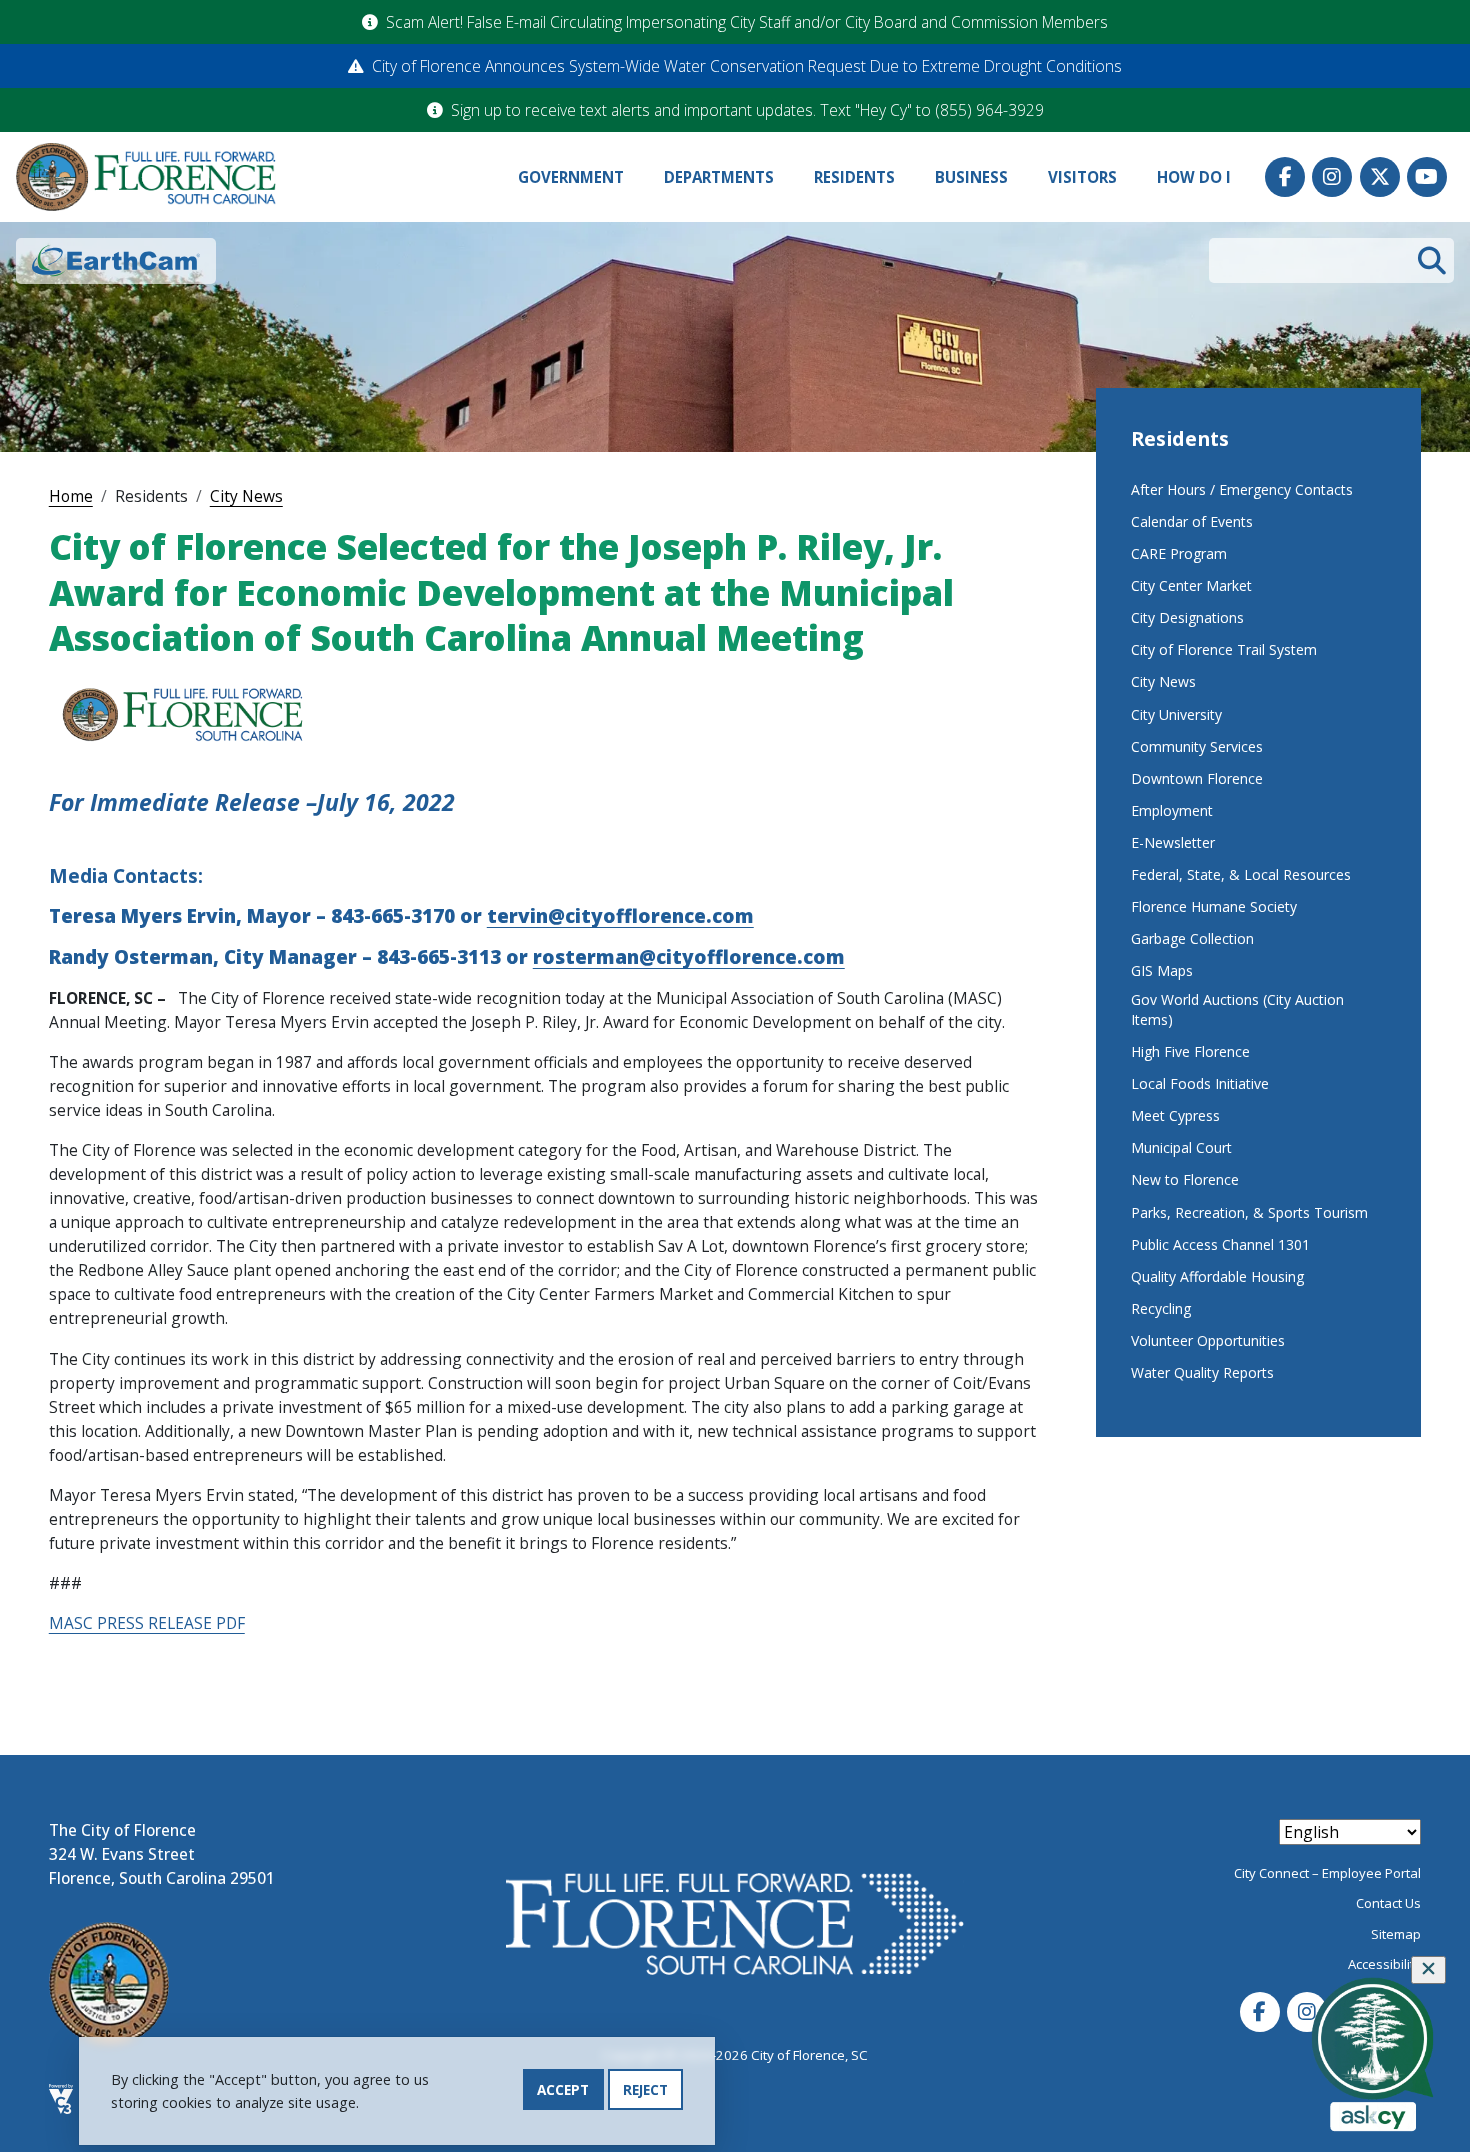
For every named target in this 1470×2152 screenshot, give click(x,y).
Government (571, 177)
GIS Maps (1162, 970)
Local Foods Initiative (1200, 1083)
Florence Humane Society (1214, 906)
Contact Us (1388, 1903)
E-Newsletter (1173, 842)
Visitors (1082, 177)
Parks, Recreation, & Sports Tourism (1249, 1212)
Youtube (1427, 177)
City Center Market (1191, 585)
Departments (719, 177)
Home (71, 496)
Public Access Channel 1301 (1220, 1244)
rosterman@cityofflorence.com (689, 957)
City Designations (1187, 617)
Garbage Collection (1192, 938)
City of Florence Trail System (1224, 649)
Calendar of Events (1192, 521)
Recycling (1161, 1308)
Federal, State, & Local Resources (1241, 874)
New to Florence (1185, 1179)
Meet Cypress (1175, 1115)
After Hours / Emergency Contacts (1242, 489)
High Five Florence (1190, 1051)
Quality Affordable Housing (1217, 1276)
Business (971, 177)
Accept (563, 2089)
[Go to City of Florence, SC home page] (146, 177)
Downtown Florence (1197, 778)
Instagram (1332, 177)
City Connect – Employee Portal (1327, 1873)
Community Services (1197, 746)
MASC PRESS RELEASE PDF (147, 1623)
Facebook (1285, 177)
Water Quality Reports (1202, 1372)
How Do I (1194, 177)
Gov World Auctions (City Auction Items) (1237, 1009)
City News (246, 496)
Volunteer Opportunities (1208, 1340)
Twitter (1380, 177)
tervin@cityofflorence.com (620, 916)
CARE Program (1179, 553)
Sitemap (1396, 1934)
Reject (645, 2089)
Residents (854, 177)
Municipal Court (1181, 1147)
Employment (1172, 810)
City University (1176, 714)
